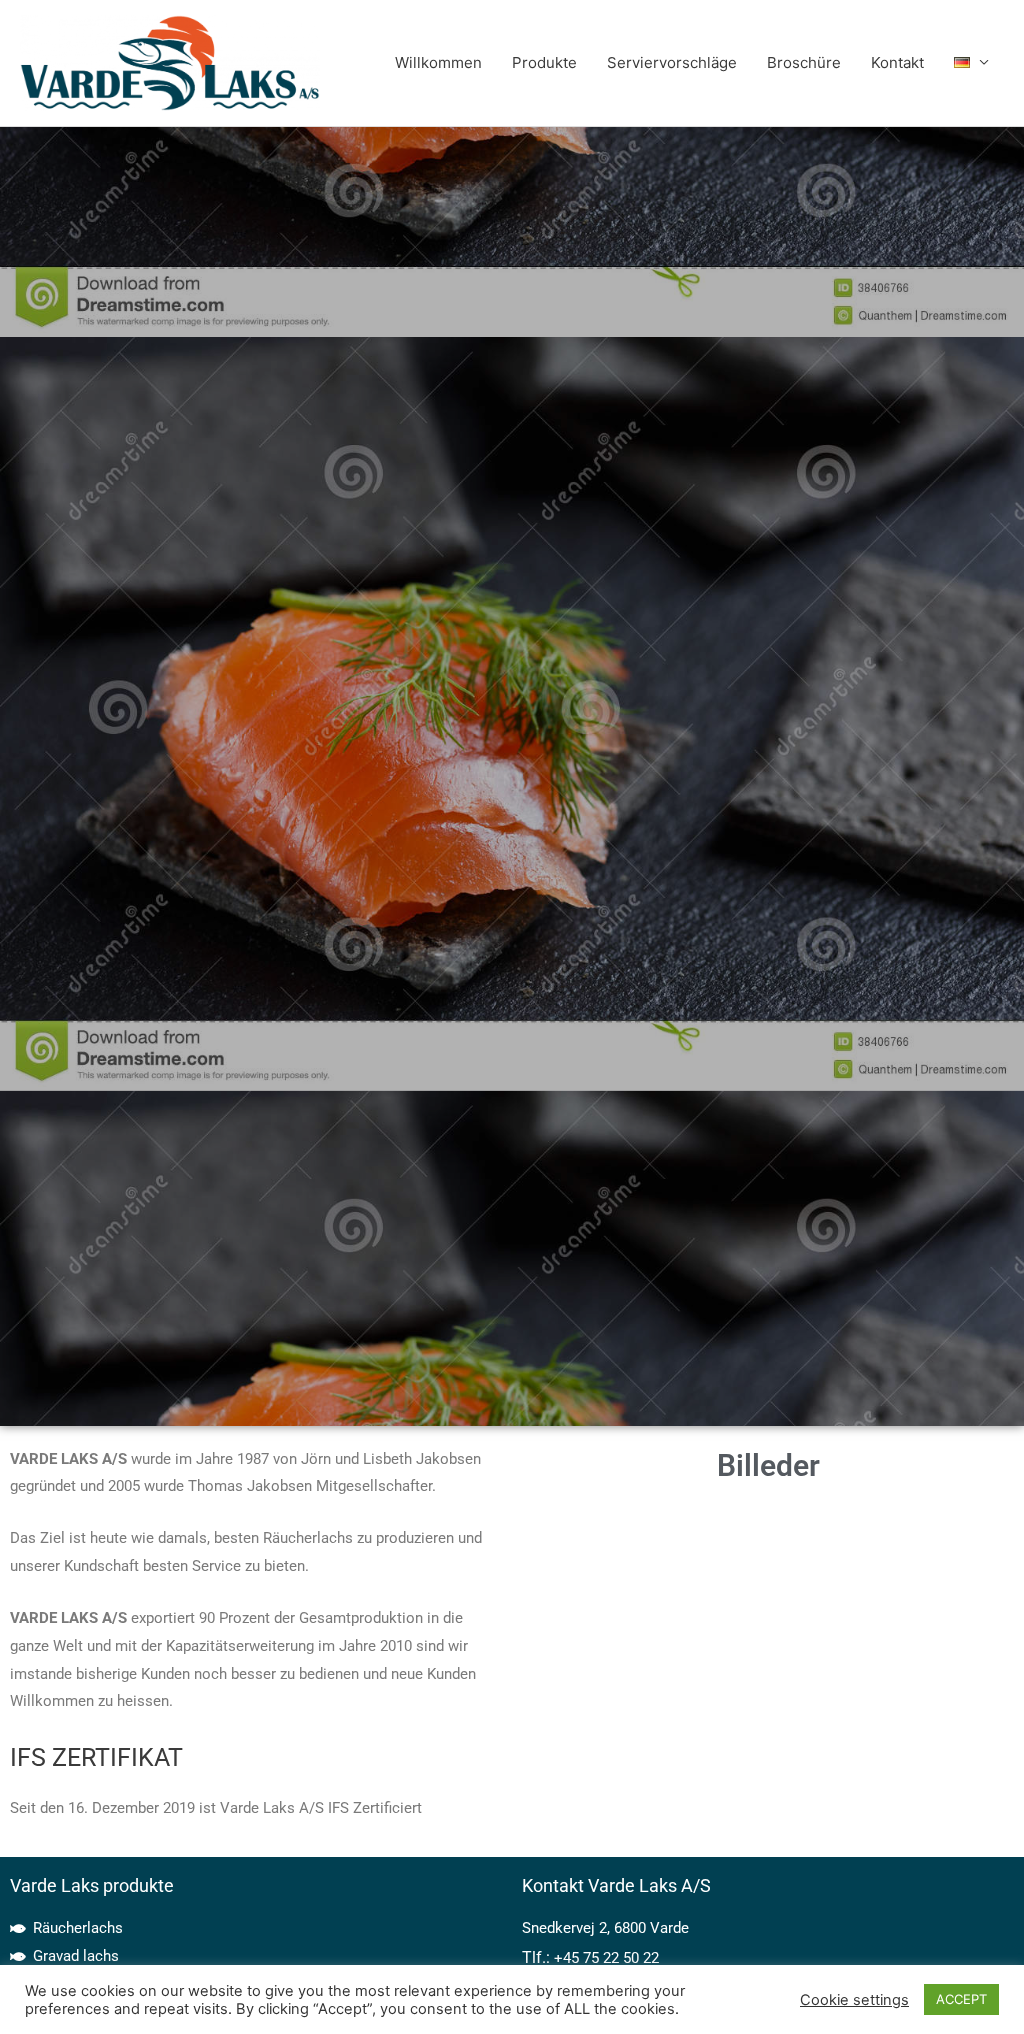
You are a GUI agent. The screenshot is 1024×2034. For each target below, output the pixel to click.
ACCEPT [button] (961, 1999)
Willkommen (438, 62)
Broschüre (804, 62)
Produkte (544, 62)
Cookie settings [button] (854, 2000)
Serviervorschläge (672, 62)
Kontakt (897, 62)
